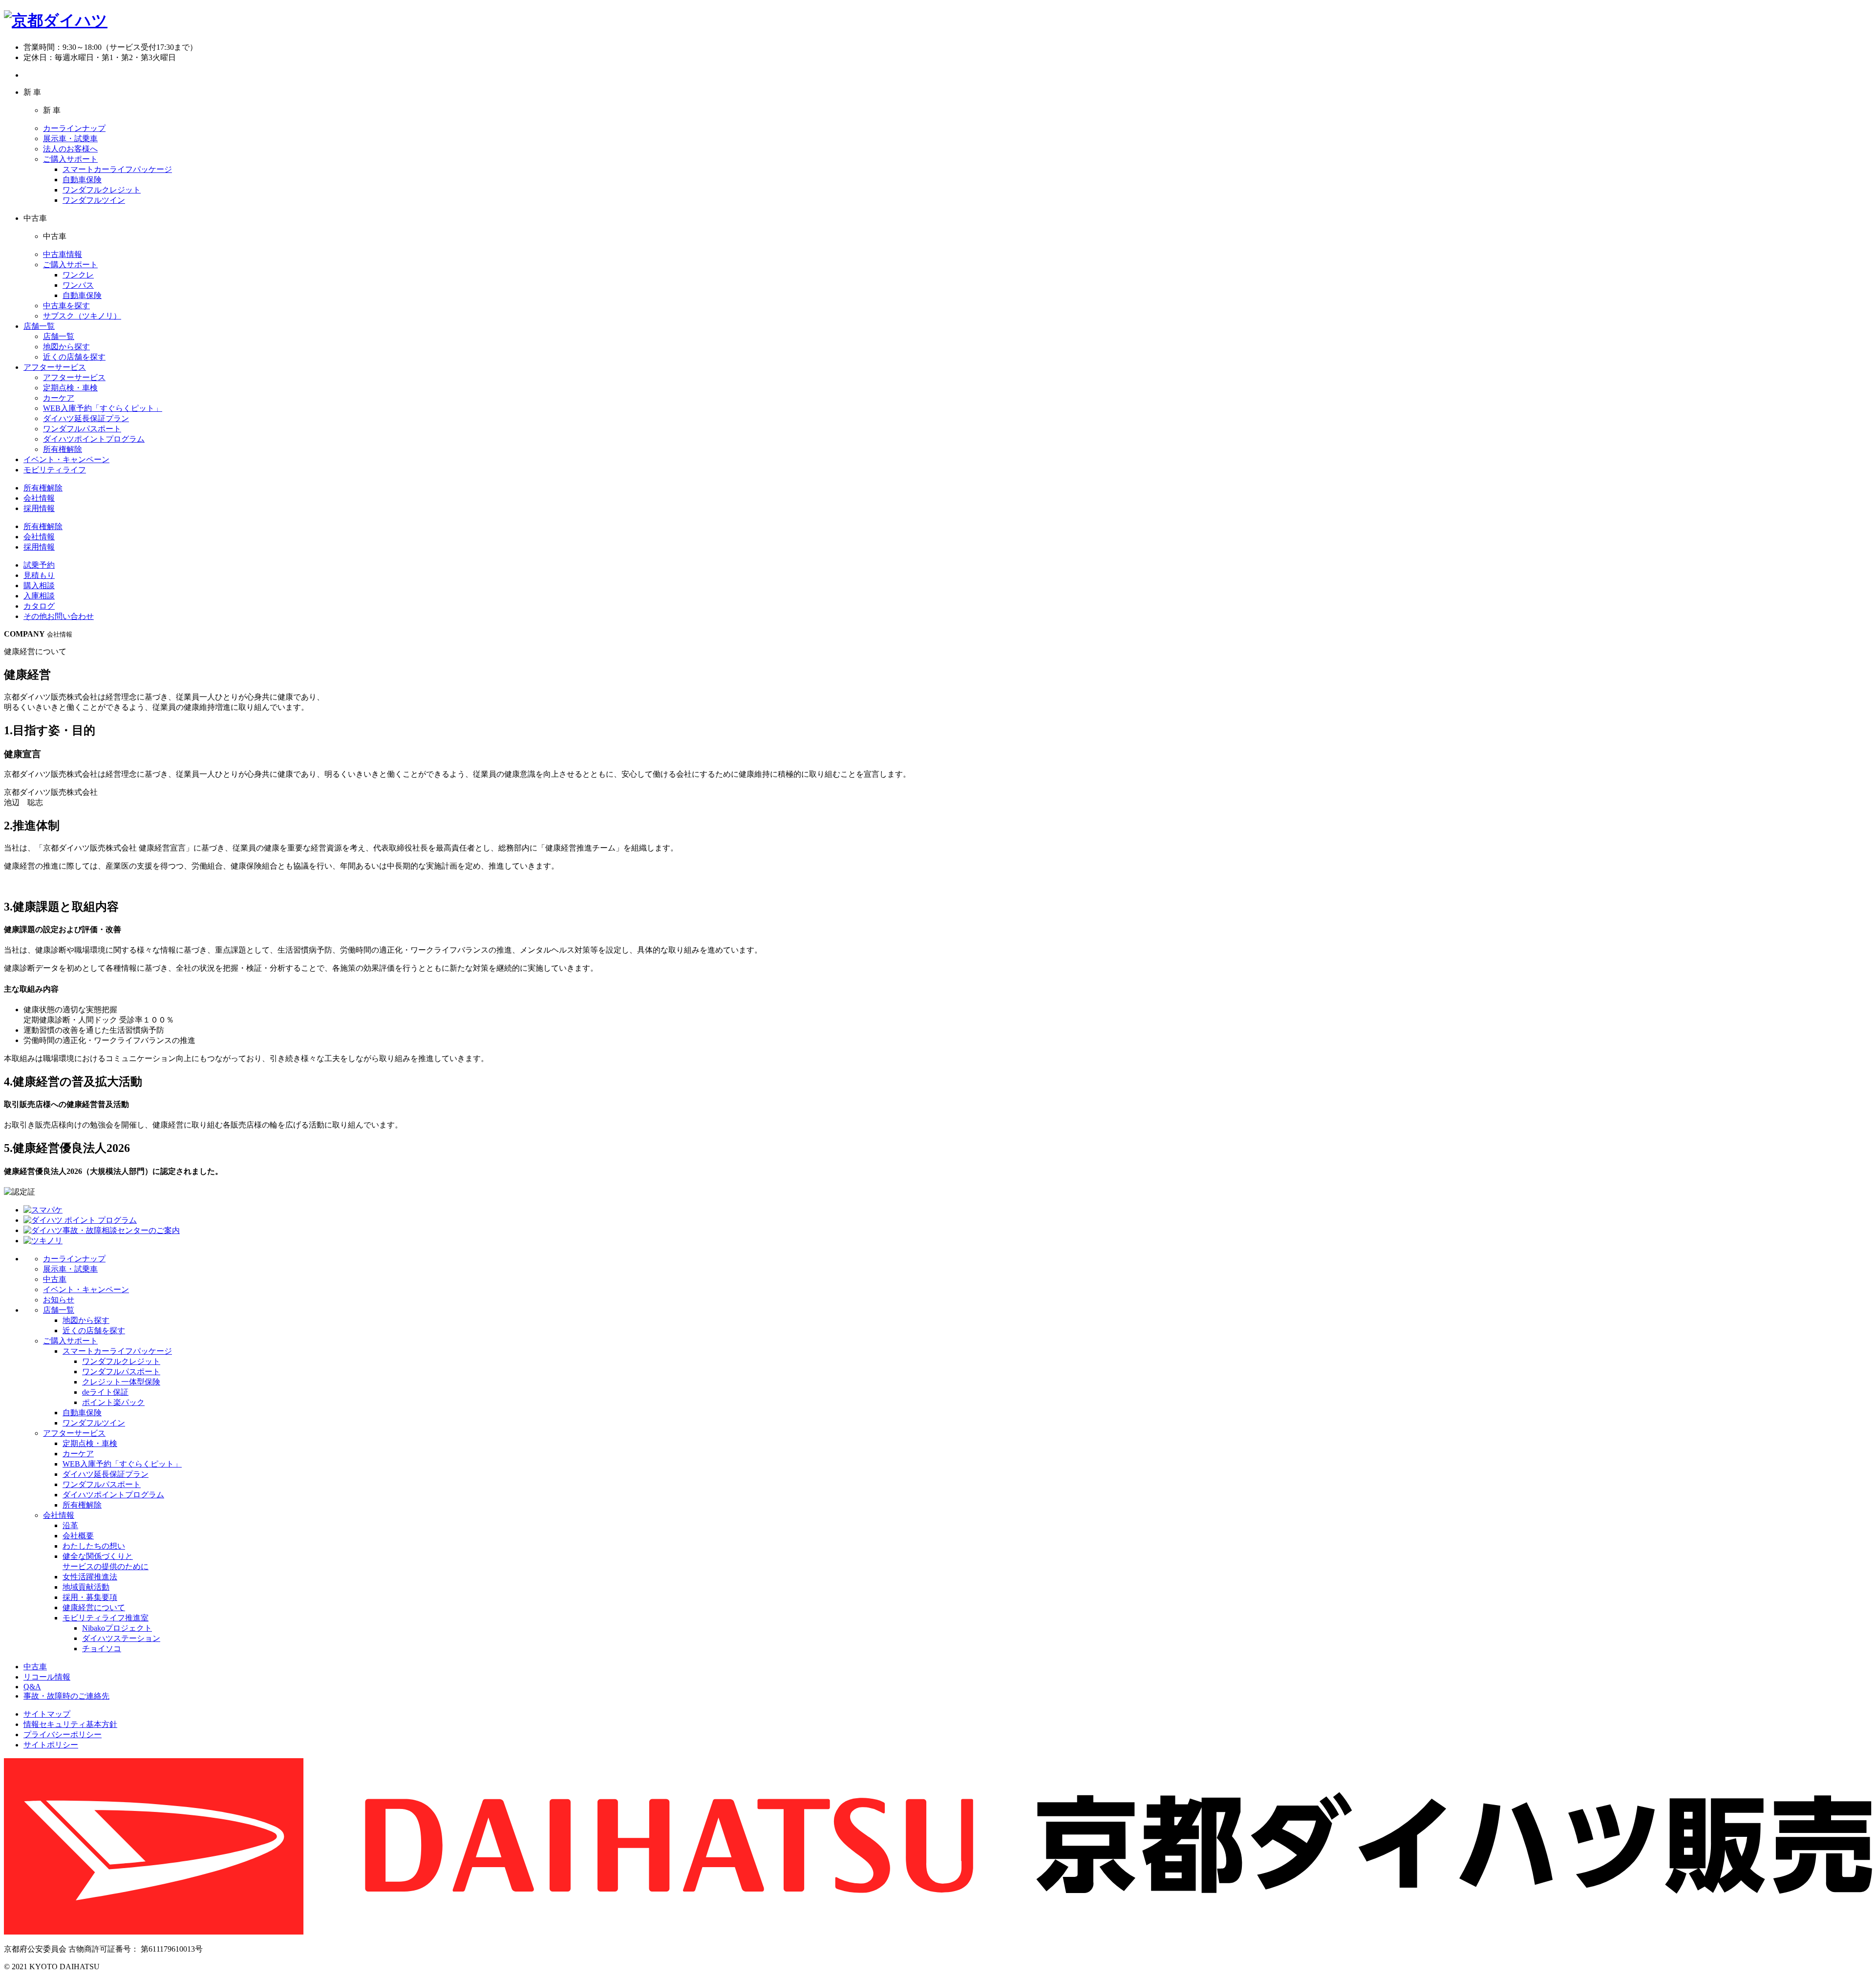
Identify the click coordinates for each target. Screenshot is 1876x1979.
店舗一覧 (39, 326)
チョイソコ (102, 1649)
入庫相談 (39, 596)
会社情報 (39, 498)
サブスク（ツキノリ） (82, 316)
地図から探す (66, 347)
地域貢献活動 (86, 1587)
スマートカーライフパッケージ (117, 169)
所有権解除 (63, 449)
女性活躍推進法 (90, 1577)
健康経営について (94, 1607)
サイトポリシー (51, 1745)
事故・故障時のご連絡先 (66, 1696)
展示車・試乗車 (70, 138)
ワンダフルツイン (94, 200)
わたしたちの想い (94, 1546)
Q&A (32, 1687)
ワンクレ (78, 275)
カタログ (39, 606)
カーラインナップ (74, 128)
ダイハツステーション (121, 1638)
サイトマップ (47, 1714)
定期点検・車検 (70, 388)
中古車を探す (66, 306)
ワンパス (78, 285)
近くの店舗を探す (74, 357)
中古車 (55, 1279)
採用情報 (39, 508)
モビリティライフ (55, 470)
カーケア (59, 398)
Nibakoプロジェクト (117, 1628)
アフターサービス (55, 367)
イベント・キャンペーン (66, 459)
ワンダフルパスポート (82, 429)
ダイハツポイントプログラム (94, 439)
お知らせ (59, 1300)
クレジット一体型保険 (121, 1382)
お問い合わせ (59, 616)
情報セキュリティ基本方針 (70, 1724)
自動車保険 (82, 180)
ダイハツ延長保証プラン (86, 418)
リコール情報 (47, 1677)
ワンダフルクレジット (102, 190)
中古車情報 (63, 254)
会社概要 (78, 1536)
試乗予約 (39, 565)
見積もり (39, 575)
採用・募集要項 (90, 1597)
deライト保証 (105, 1392)
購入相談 (39, 585)
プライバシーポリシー (63, 1734)
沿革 (70, 1525)
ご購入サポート (70, 159)
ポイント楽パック (113, 1402)
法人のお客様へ (70, 149)
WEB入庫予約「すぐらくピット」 (103, 408)
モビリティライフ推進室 (106, 1618)
